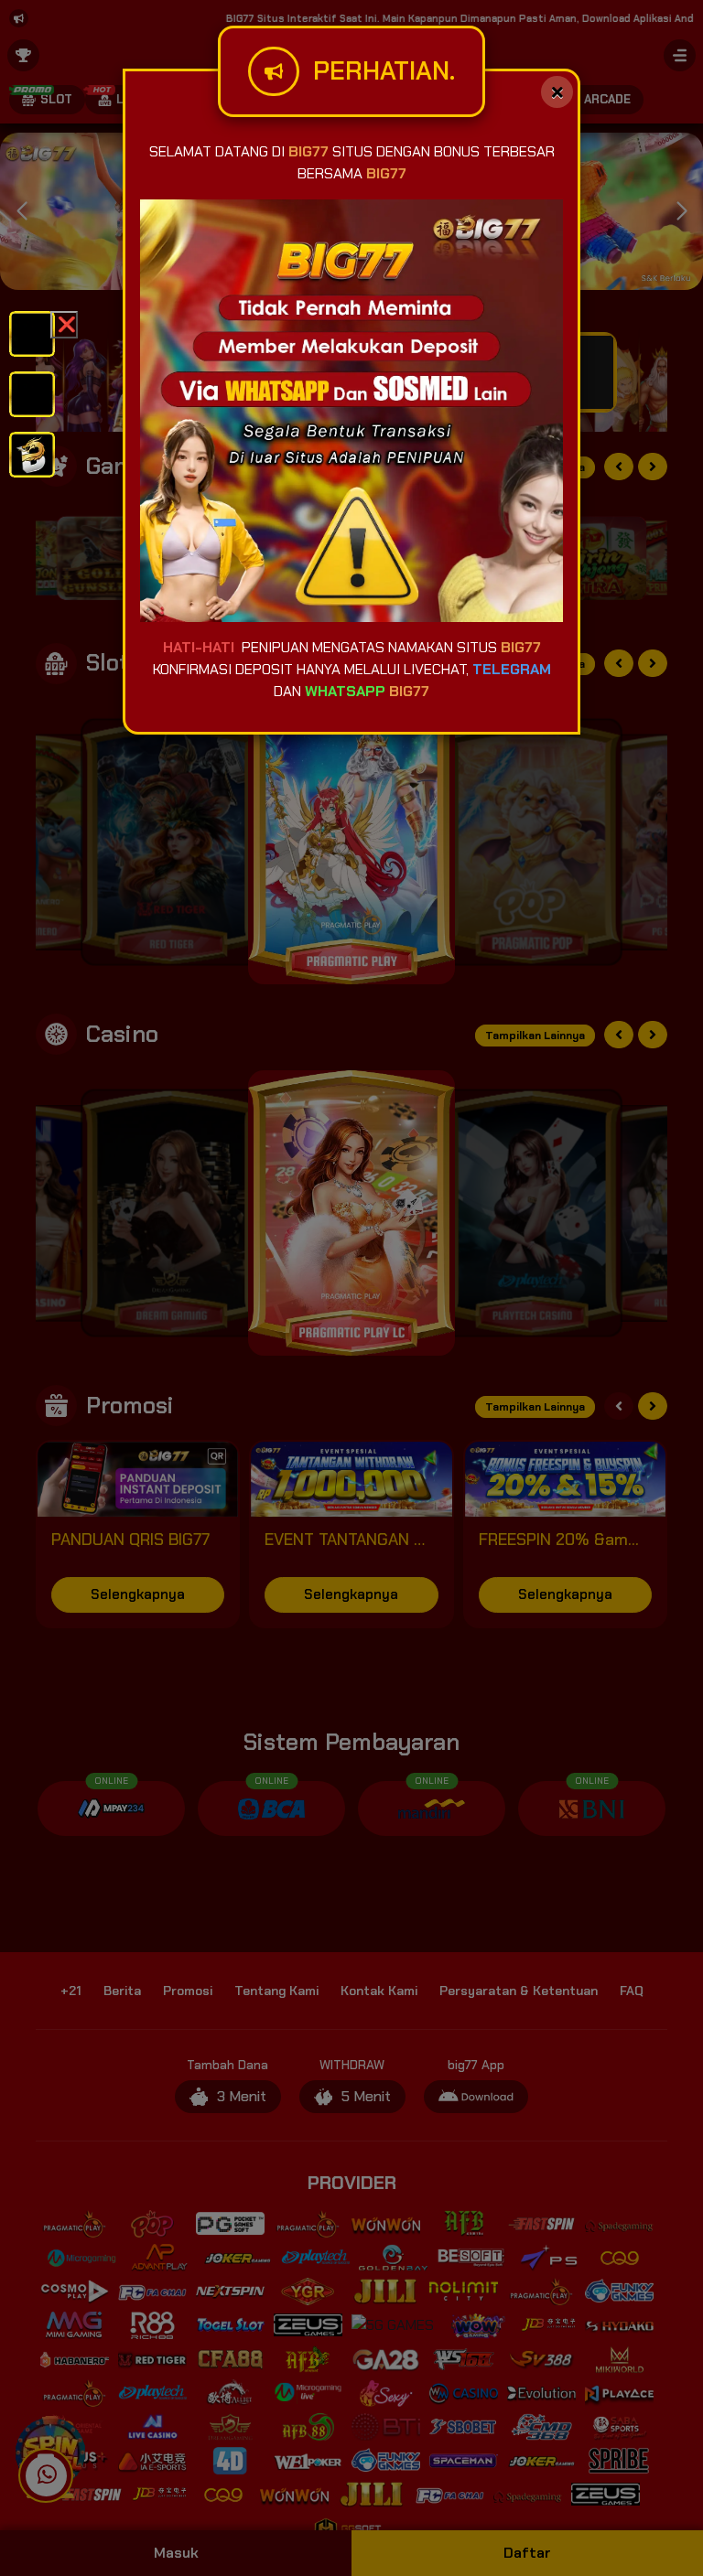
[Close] (557, 92)
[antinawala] (32, 333)
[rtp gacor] (32, 393)
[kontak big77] (32, 453)
